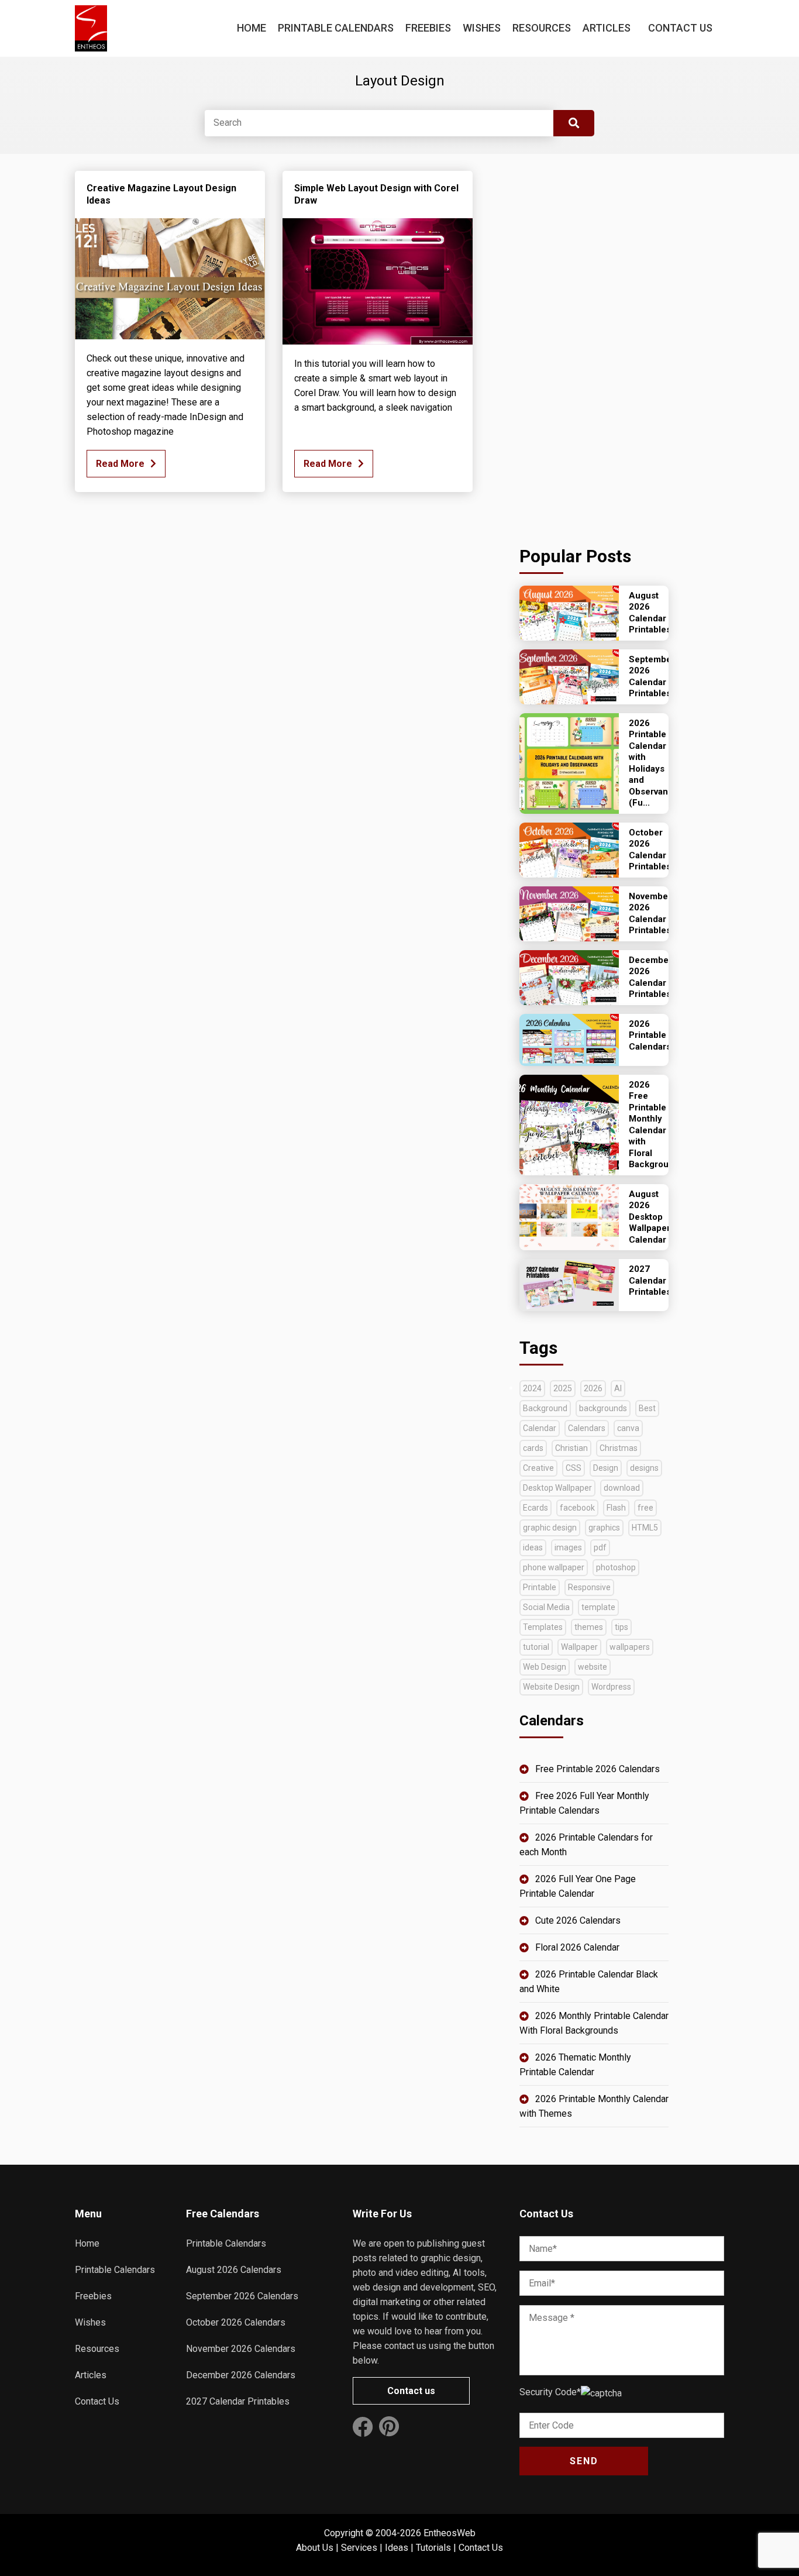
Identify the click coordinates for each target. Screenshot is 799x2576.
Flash (616, 1508)
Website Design (551, 1687)
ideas (533, 1547)
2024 (532, 1388)
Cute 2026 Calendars (578, 1920)
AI (618, 1388)
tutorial (536, 1647)
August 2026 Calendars (234, 2270)
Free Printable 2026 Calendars (597, 1769)
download (622, 1488)
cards (533, 1448)
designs (644, 1468)
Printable (540, 1587)
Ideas (397, 2548)
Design (606, 1468)
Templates (543, 1627)
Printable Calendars (336, 28)
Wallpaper (579, 1647)
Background (545, 1408)
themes (589, 1627)
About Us (315, 2548)
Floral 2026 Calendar (577, 1947)
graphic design (550, 1528)
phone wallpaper (554, 1567)
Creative (538, 1468)
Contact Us (680, 28)
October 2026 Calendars (236, 2322)
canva (628, 1428)
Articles (607, 28)
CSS (574, 1468)
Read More (120, 464)
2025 (563, 1388)
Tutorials (433, 2548)
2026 (593, 1388)
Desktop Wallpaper (557, 1488)
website (593, 1667)
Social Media (546, 1607)
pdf (600, 1547)
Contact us (411, 2391)
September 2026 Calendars (242, 2296)
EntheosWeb (450, 2533)
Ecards (535, 1508)
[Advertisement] (594, 346)
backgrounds (603, 1408)
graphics (604, 1528)
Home (252, 28)
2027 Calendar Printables (238, 2401)
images (568, 1547)
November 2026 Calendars (241, 2349)
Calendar (540, 1428)
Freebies (428, 28)
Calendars (587, 1428)
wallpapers (630, 1647)
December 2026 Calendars (241, 2375)
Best (647, 1408)
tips (621, 1627)
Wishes (482, 28)
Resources (542, 28)
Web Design (545, 1667)
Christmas (619, 1448)
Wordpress (611, 1687)
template (598, 1607)
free (645, 1508)
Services (359, 2548)
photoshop (616, 1567)
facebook (577, 1508)
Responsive (589, 1587)
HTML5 (645, 1528)
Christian (571, 1448)
